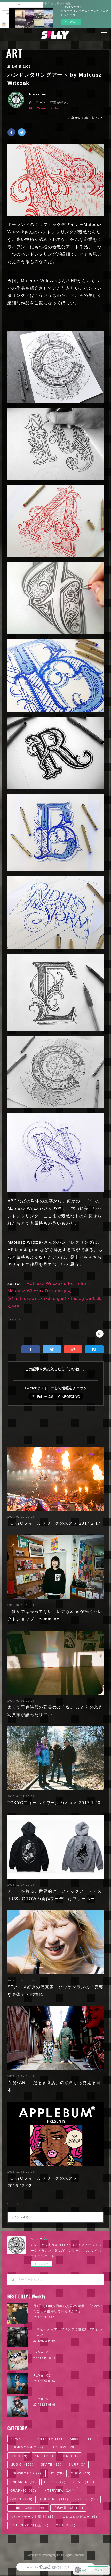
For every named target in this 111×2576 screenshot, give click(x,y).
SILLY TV (50, 2439)
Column (87, 2499)
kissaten (38, 94)
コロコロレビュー (80, 2517)
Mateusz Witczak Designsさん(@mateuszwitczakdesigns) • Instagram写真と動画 (54, 1298)
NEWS (20, 2439)
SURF (77, 2465)
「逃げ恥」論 (68, 2508)
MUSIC (22, 2465)
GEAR (84, 2482)
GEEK (55, 2482)
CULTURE (54, 2499)
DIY (56, 2473)
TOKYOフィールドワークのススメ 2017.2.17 (54, 1523)
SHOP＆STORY (27, 2447)
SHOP (81, 2473)
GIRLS (22, 2499)
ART (14, 53)
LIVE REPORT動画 (29, 2525)
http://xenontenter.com (49, 108)
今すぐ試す (71, 22)
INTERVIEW (59, 2491)
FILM (69, 2456)
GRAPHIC (23, 2491)
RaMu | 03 (42, 2399)
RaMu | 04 (42, 2352)
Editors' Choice (28, 2508)
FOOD (19, 2456)
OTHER (66, 2525)
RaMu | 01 (42, 2376)
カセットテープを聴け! (33, 2517)
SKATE (51, 2465)
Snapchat (82, 2439)
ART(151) (15, 1320)
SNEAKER (24, 2482)
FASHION (63, 2447)
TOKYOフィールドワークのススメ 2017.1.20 (54, 1803)
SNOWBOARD (26, 2473)
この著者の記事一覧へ (82, 118)
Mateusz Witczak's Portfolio (56, 1283)
